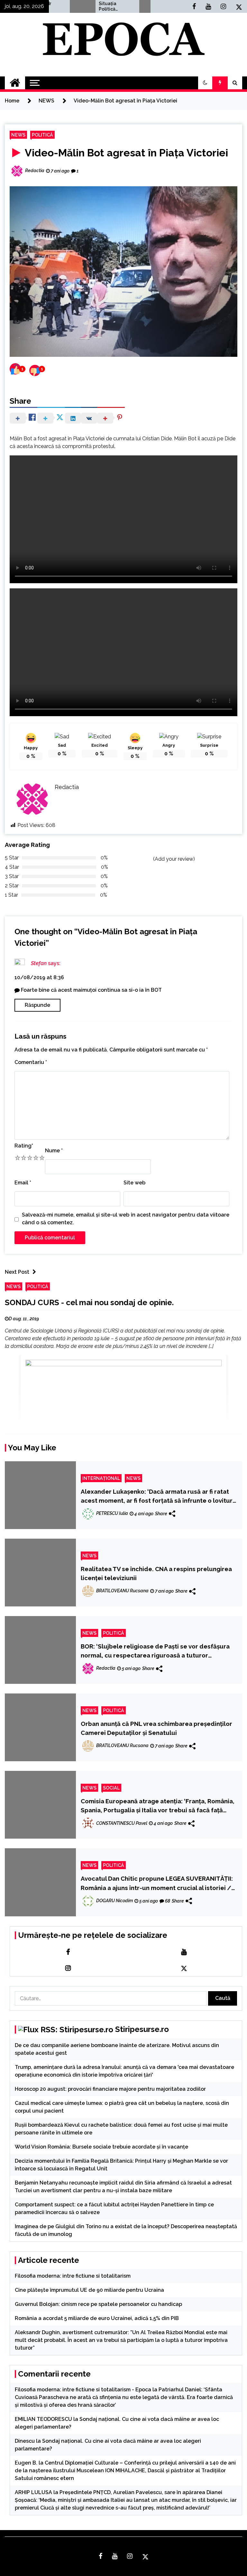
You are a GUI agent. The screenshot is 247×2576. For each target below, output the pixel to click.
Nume (54, 1151)
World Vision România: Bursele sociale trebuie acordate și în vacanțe (101, 2147)
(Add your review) (174, 859)
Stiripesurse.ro (142, 2029)
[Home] (15, 83)
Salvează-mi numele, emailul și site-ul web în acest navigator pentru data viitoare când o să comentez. (126, 1219)
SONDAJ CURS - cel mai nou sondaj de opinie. (89, 1302)
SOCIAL (111, 1788)
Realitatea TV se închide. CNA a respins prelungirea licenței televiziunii (156, 1573)
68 (168, 1901)
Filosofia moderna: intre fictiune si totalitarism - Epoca (83, 2390)
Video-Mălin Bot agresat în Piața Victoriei (125, 153)
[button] (205, 83)
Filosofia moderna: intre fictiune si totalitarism (73, 2276)
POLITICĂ (42, 135)
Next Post (17, 1272)
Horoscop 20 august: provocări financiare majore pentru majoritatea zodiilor (110, 2089)
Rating (24, 1146)
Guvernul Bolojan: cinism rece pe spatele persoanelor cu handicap (98, 2304)
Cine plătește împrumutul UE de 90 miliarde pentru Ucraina (89, 2290)
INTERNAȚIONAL (101, 1478)
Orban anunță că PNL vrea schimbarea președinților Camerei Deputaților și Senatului (156, 1728)
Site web (134, 1183)
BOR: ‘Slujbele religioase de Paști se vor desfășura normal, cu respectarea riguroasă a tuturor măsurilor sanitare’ (155, 1651)
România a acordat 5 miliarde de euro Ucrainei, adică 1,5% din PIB (97, 2318)
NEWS (18, 135)
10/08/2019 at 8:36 (39, 977)
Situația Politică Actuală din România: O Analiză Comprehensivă (86, 6)
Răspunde (37, 1005)
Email (23, 1183)
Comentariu (31, 1062)
